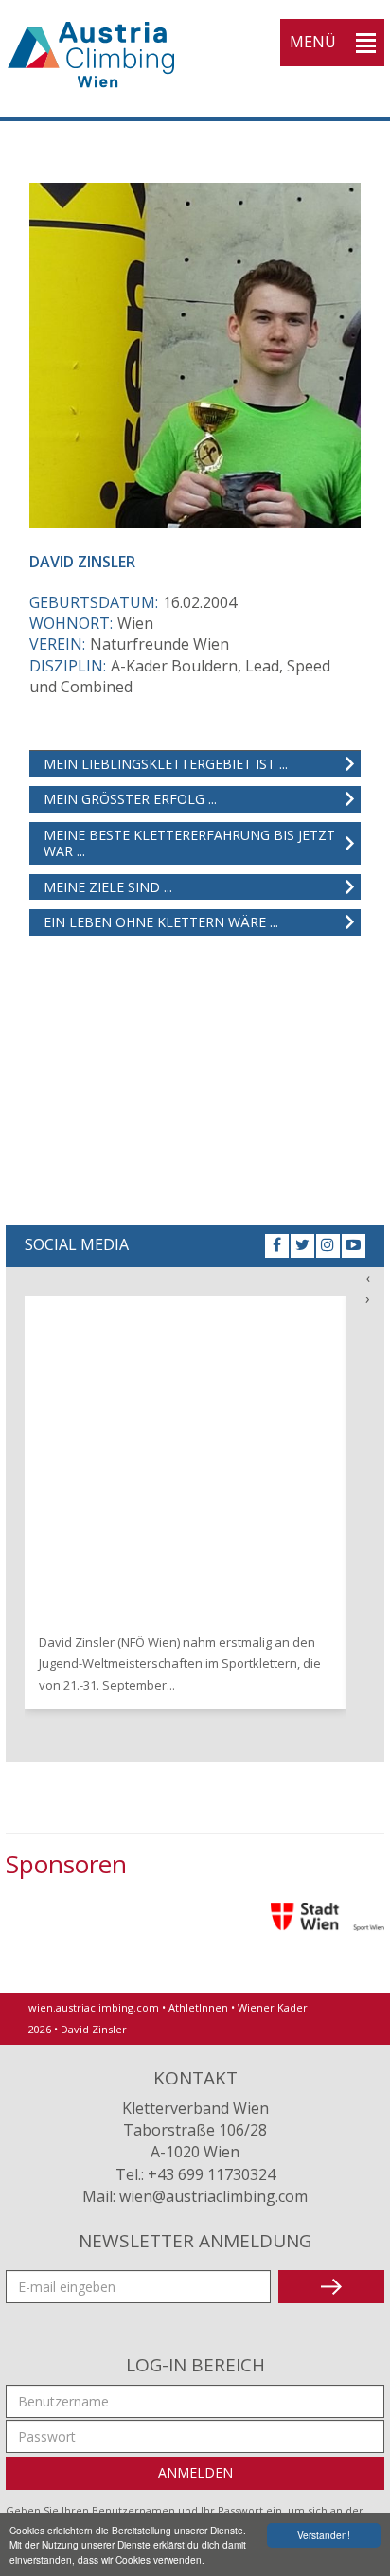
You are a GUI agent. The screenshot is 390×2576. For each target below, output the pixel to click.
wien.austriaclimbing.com (94, 2007)
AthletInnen (198, 2007)
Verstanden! (324, 2535)
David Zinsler (94, 2029)
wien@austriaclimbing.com (213, 2196)
